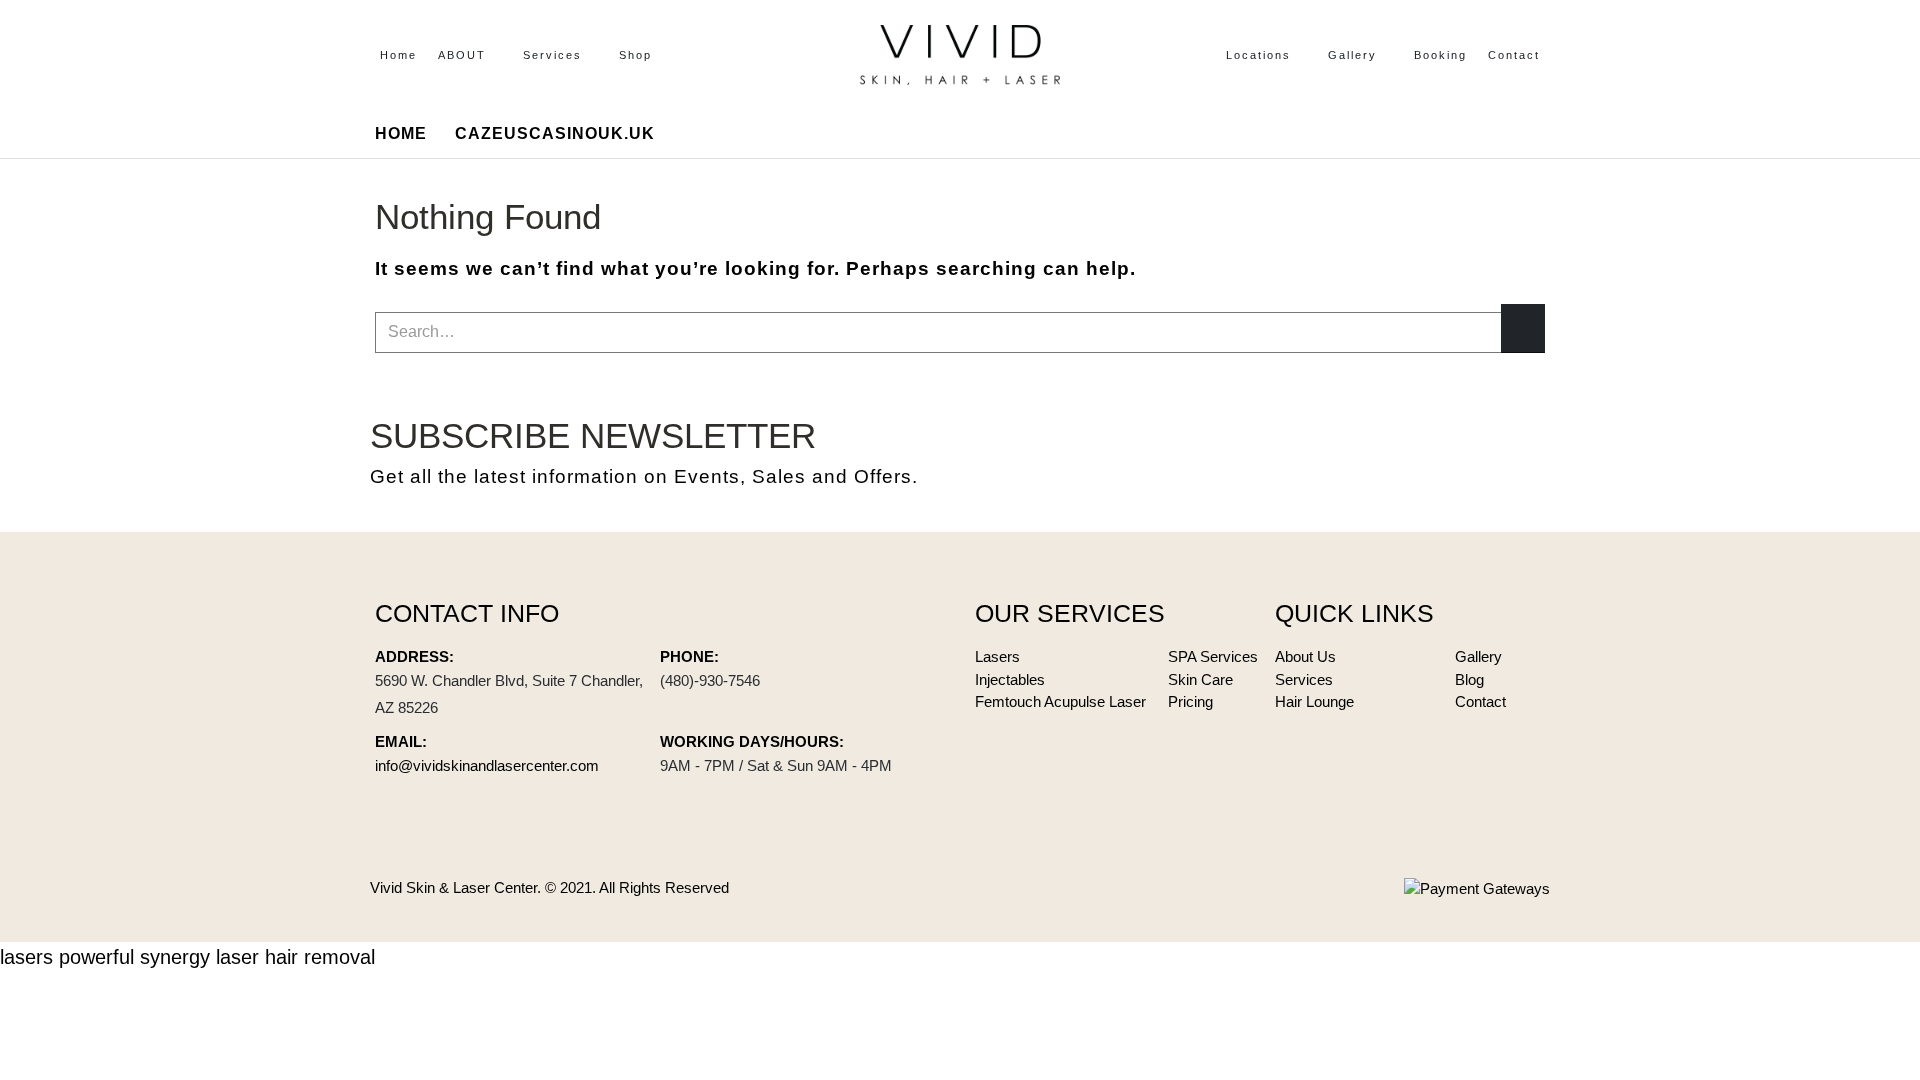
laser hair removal (295, 957)
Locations (1258, 55)
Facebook (1428, 453)
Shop (635, 55)
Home (398, 55)
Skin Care (1200, 679)
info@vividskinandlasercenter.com (487, 765)
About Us (1305, 656)
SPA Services (1213, 656)
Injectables (1010, 679)
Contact (1514, 55)
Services (552, 55)
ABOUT (462, 55)
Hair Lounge (1314, 701)
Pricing (1190, 701)
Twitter (1478, 453)
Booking (1440, 55)
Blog (1469, 679)
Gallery (1352, 55)
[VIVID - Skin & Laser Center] (960, 55)
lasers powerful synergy (105, 957)
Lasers (997, 656)
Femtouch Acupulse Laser (1060, 701)
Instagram (1528, 453)
